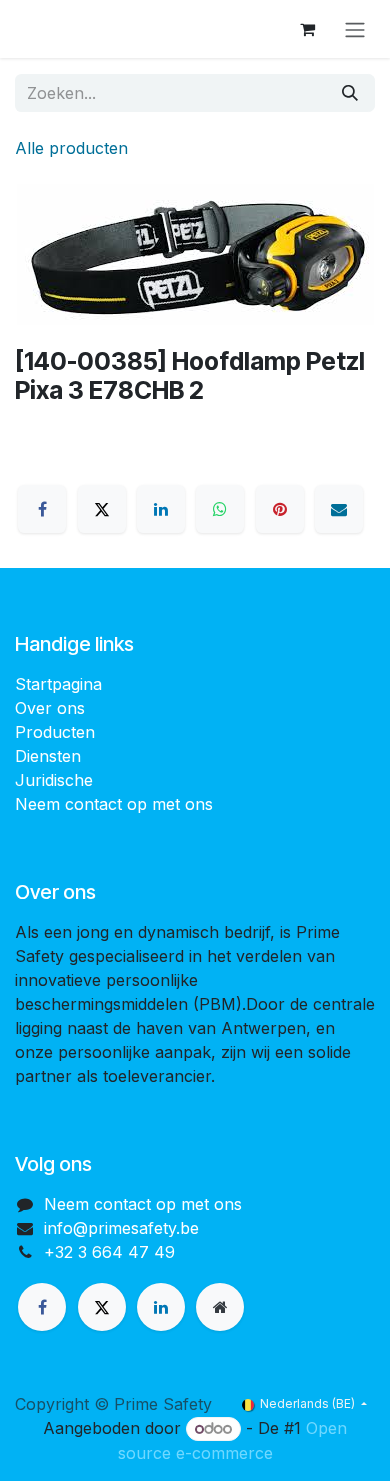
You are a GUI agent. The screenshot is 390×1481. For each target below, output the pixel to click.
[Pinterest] (280, 509)
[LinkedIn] (161, 509)
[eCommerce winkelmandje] (307, 29)
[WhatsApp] (220, 509)
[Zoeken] (350, 93)
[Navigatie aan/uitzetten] (355, 29)
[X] (102, 509)
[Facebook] (42, 509)
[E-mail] (339, 509)
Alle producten (71, 148)
